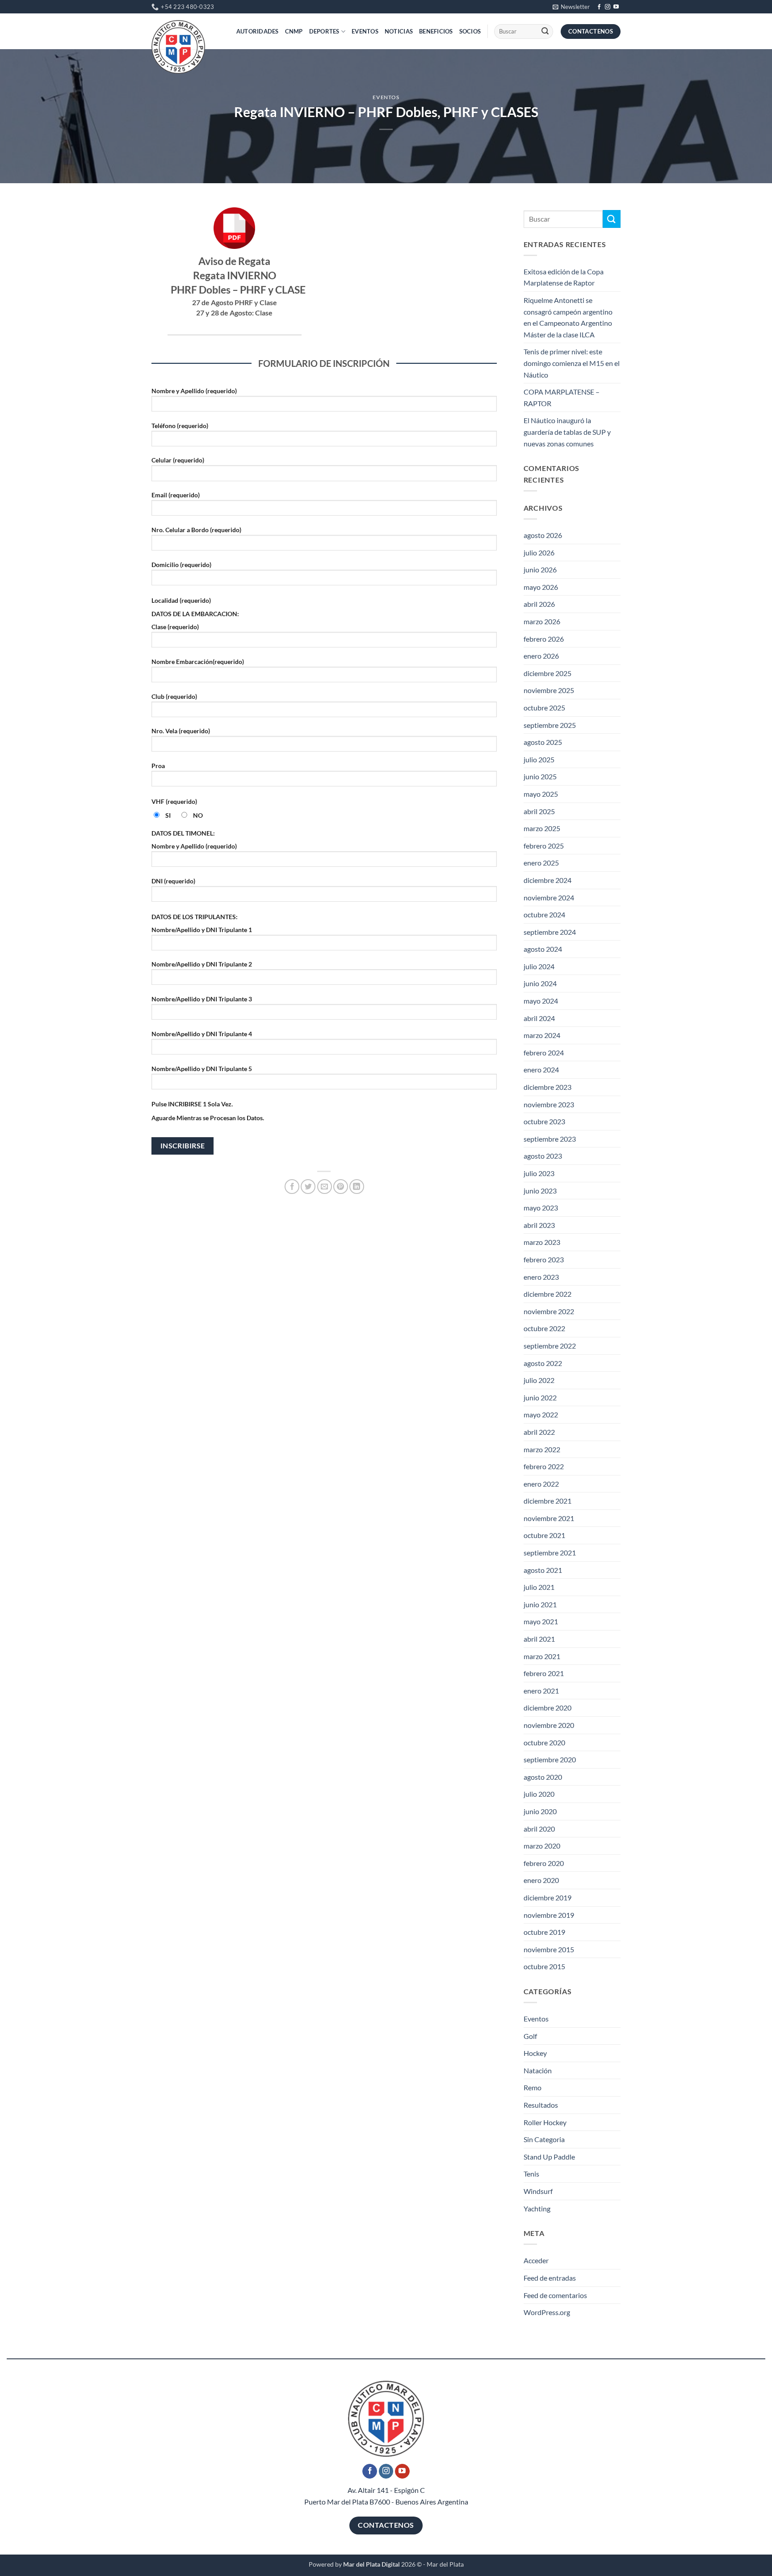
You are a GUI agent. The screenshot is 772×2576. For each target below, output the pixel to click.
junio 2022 (540, 1397)
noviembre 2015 (549, 1949)
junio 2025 (540, 776)
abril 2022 (539, 1432)
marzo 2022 (542, 1449)
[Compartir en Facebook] (292, 1187)
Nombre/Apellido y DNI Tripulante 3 (202, 999)
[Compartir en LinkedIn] (357, 1187)
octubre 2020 (544, 1742)
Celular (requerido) (178, 460)
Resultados (541, 2105)
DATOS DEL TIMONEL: (183, 833)
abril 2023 (539, 1225)
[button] (571, 7)
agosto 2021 (543, 1570)
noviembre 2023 (549, 1104)
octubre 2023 (544, 1121)
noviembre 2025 (549, 690)
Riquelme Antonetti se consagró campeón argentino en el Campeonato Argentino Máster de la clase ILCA (568, 317)
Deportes (324, 31)
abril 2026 (539, 604)
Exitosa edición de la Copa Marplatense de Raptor (564, 277)
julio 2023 (539, 1173)
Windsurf (538, 2191)
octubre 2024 (544, 914)
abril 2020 (539, 1829)
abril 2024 (539, 1018)
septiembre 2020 (550, 1759)
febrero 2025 (544, 846)
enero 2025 (541, 863)
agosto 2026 (543, 535)
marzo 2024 (542, 1035)
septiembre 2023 (550, 1139)
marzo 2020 (542, 1846)
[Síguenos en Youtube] (616, 7)
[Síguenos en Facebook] (599, 7)
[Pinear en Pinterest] (341, 1187)
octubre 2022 (544, 1328)
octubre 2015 (544, 1966)
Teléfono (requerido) (180, 426)
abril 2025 (539, 811)
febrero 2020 (544, 1863)
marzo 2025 (542, 828)
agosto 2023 (543, 1156)
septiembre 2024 (550, 932)
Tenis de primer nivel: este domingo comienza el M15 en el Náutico (572, 363)
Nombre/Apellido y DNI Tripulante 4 (202, 1034)
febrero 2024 (544, 1053)
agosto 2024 (543, 949)
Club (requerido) (174, 696)
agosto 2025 (543, 742)
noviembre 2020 (549, 1725)
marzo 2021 (542, 1656)
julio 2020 (539, 1794)
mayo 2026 (541, 587)
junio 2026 (540, 569)
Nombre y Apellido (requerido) (194, 391)
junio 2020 (540, 1811)
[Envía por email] (325, 1187)
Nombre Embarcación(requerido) (198, 662)
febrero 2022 (544, 1466)
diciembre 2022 (548, 1294)
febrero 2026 (544, 639)
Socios (470, 31)
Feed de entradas (550, 2278)
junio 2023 (540, 1191)
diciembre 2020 (548, 1708)
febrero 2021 (544, 1673)
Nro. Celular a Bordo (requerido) (196, 530)
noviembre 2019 (549, 1915)
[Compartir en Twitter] (308, 1187)
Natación (538, 2070)
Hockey (535, 2053)
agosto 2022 (543, 1363)
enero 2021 (541, 1691)
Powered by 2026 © (365, 2564)
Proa (158, 766)
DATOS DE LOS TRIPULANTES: (195, 917)
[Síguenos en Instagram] (608, 7)
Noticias (399, 31)
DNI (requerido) (173, 881)
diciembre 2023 (548, 1087)
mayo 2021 (541, 1621)
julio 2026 (539, 553)
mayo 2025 (541, 794)
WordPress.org (547, 2312)
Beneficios (436, 31)
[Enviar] (545, 32)
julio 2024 (539, 966)
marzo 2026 (542, 621)
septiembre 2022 (550, 1346)
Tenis (531, 2174)
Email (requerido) (176, 495)
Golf (530, 2036)
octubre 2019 (544, 1932)
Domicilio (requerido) (181, 565)
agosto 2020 (543, 1777)
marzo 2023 (542, 1242)
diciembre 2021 (548, 1501)
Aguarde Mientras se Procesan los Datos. (208, 1118)
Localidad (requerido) (181, 600)
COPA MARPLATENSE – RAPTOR (562, 397)
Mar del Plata (445, 2564)
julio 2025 (539, 759)
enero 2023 (541, 1277)
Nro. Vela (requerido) (181, 731)
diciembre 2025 (548, 673)
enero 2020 (541, 1880)
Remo (533, 2087)
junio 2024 (540, 983)
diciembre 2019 (548, 1897)
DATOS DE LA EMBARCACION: (195, 614)
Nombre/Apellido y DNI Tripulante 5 (202, 1069)
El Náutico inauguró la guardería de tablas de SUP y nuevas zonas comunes (567, 432)
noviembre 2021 (549, 1518)
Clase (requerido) (175, 627)
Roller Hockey (545, 2122)
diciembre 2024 (548, 880)
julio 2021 (539, 1587)
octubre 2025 (544, 708)
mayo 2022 (541, 1414)
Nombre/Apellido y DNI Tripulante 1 (202, 930)
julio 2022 (539, 1380)
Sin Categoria (544, 2139)
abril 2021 (539, 1639)
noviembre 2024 (549, 897)
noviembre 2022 (549, 1311)
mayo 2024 (541, 1001)
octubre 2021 (544, 1535)
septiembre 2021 (550, 1553)
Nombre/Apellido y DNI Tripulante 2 (202, 964)
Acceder (536, 2260)
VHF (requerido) (174, 801)
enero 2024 (541, 1069)
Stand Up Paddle (549, 2157)
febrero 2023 (544, 1259)
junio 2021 (540, 1604)
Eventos (365, 31)
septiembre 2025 (550, 725)
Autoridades (258, 31)
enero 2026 (541, 656)
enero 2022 (541, 1484)
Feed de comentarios (555, 2295)
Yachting (537, 2208)
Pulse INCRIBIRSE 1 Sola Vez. (192, 1104)
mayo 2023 (541, 1208)
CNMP (294, 31)
